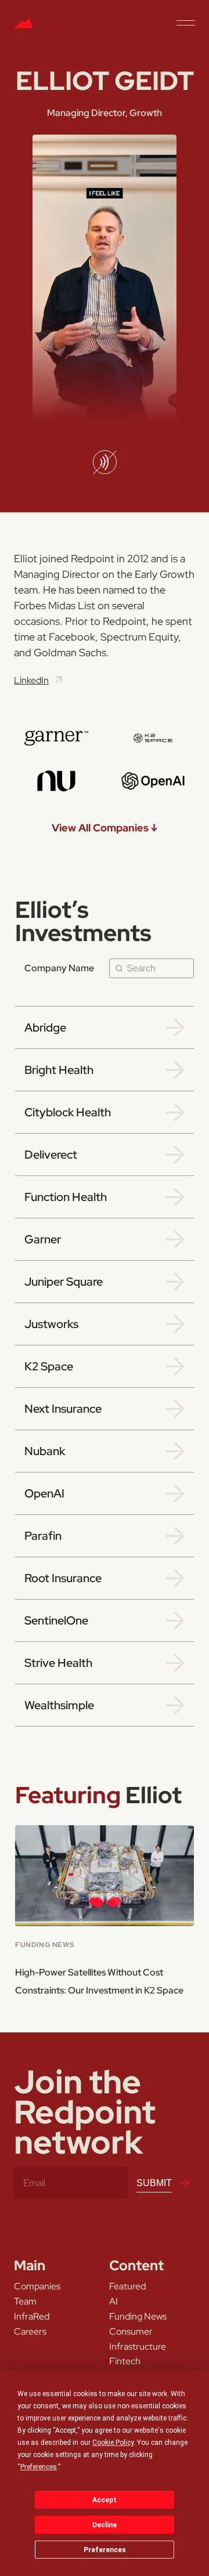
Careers (30, 2332)
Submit (154, 2183)
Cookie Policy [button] (113, 2443)
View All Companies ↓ (105, 828)
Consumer (131, 2332)
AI (113, 2302)
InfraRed (32, 2317)
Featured (127, 2286)
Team (25, 2302)
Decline (105, 2525)
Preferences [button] (39, 2467)
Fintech (125, 2361)
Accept (105, 2500)
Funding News (138, 2317)
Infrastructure (138, 2347)
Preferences (105, 2550)
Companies (37, 2286)
